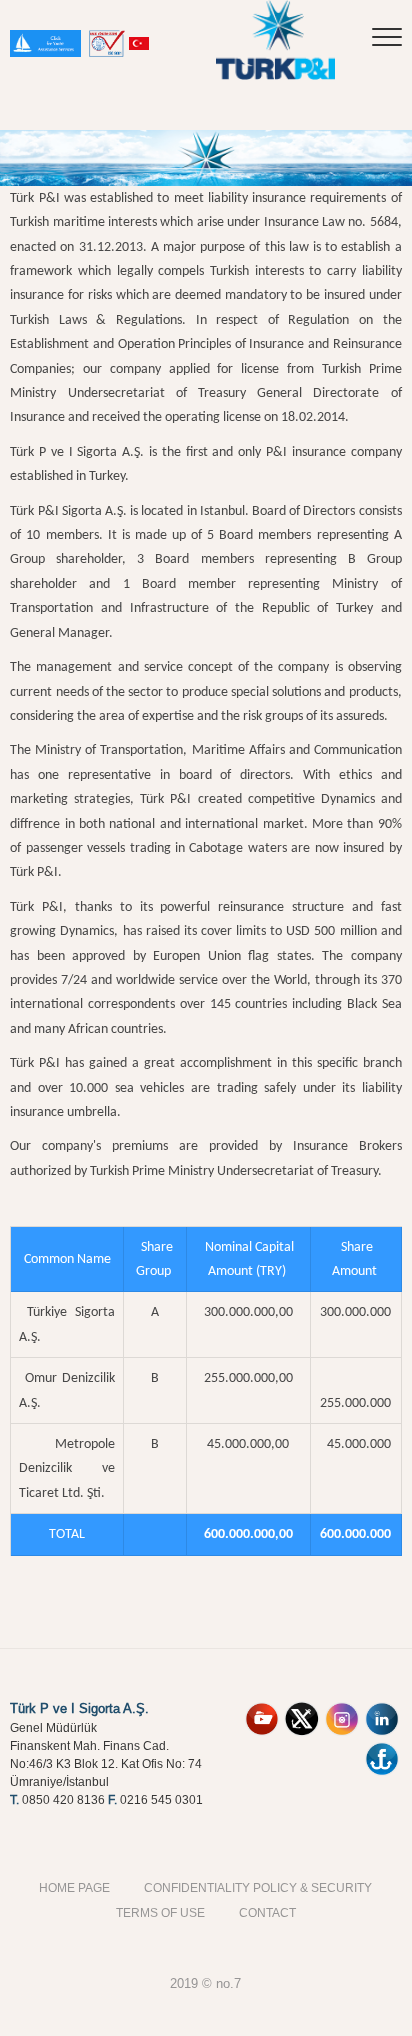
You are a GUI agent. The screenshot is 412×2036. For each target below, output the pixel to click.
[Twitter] (302, 1709)
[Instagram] (342, 1709)
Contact (267, 1912)
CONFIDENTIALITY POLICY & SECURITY (258, 1887)
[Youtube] (262, 1709)
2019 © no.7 (205, 1983)
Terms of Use (160, 1912)
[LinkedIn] (382, 1709)
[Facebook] (382, 1749)
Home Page (74, 1887)
